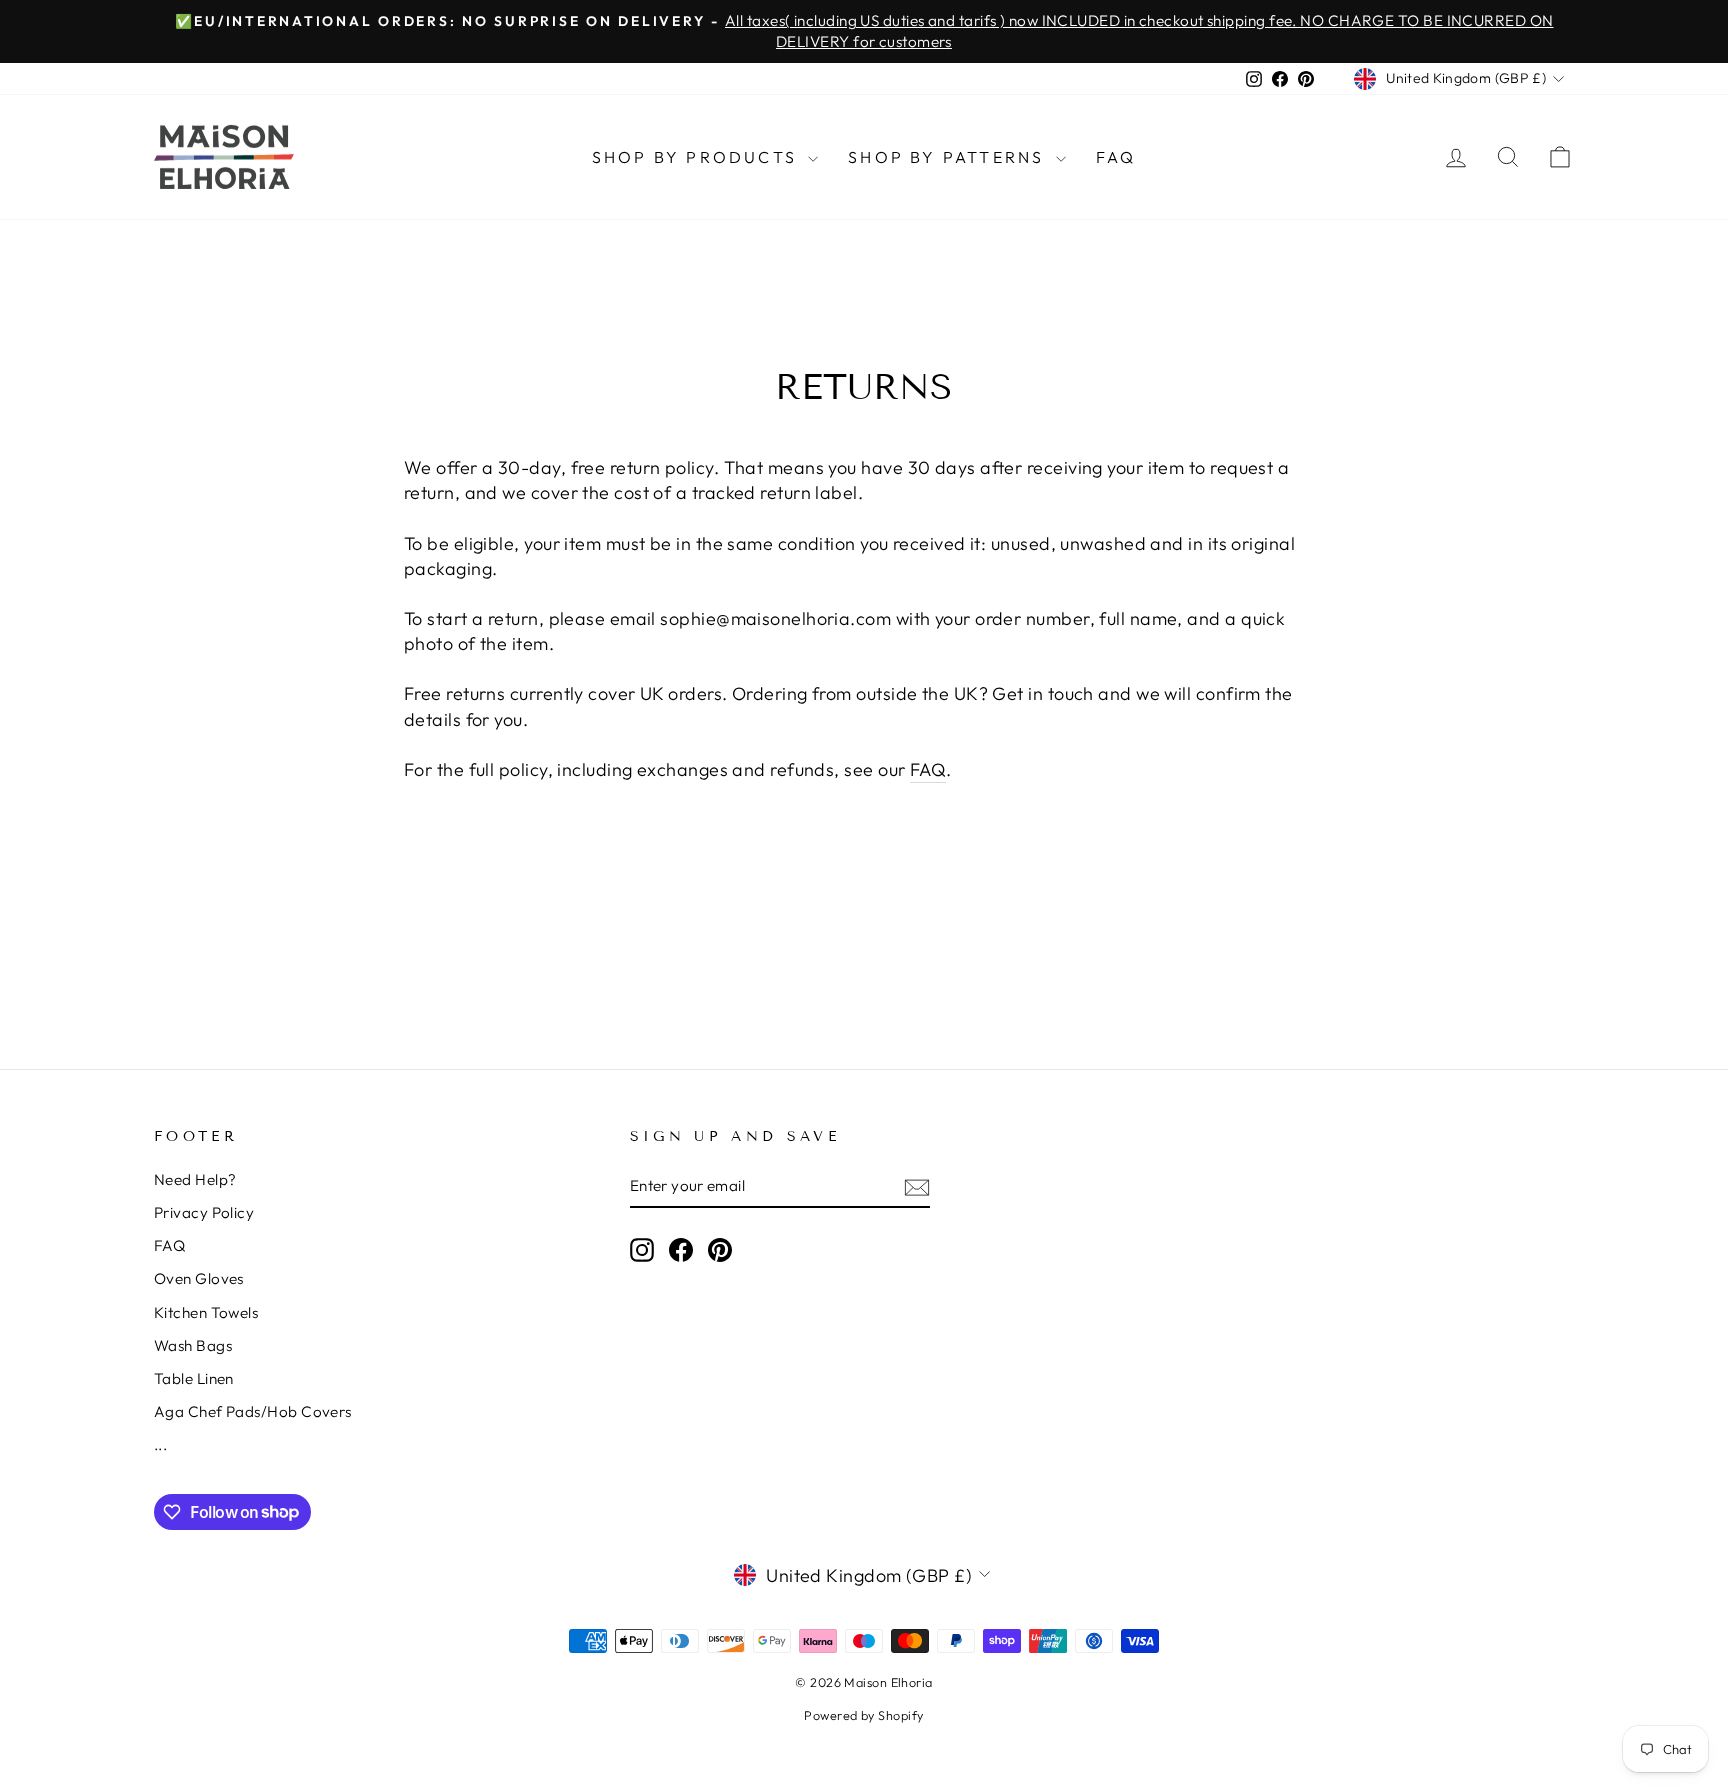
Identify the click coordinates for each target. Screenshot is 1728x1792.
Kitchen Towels (206, 1312)
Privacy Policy (204, 1212)
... (160, 1444)
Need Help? (195, 1179)
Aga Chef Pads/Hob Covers (253, 1411)
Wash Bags (193, 1345)
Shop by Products (697, 157)
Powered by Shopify (863, 1715)
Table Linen (194, 1378)
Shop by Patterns (949, 157)
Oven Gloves (199, 1278)
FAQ (1116, 157)
